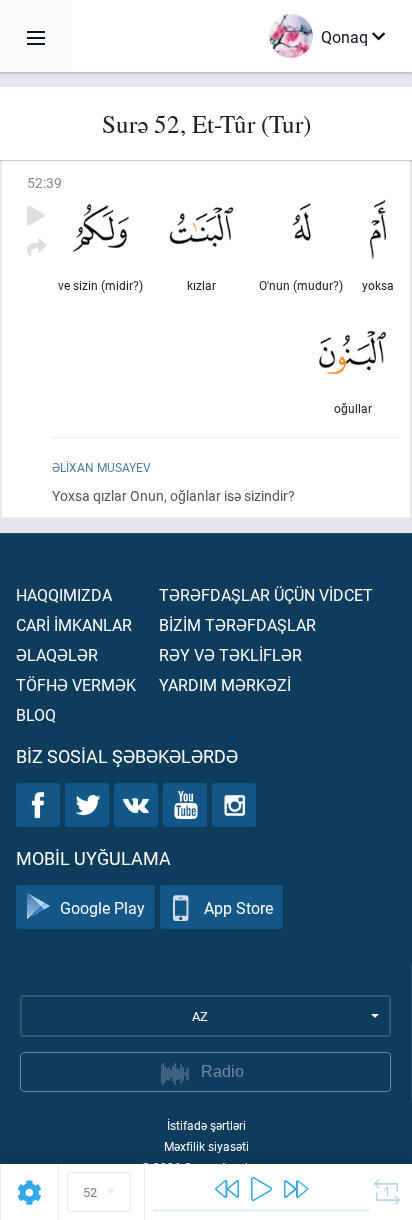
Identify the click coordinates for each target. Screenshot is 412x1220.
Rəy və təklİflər (230, 654)
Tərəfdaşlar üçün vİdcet (266, 594)
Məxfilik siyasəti (206, 1146)
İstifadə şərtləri (206, 1125)
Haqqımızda (64, 594)
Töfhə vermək (76, 684)
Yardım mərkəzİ (225, 684)
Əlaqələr (57, 654)
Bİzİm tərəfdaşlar (237, 624)
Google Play (102, 907)
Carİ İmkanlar (74, 624)
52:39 (44, 182)
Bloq (36, 714)
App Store (238, 907)
